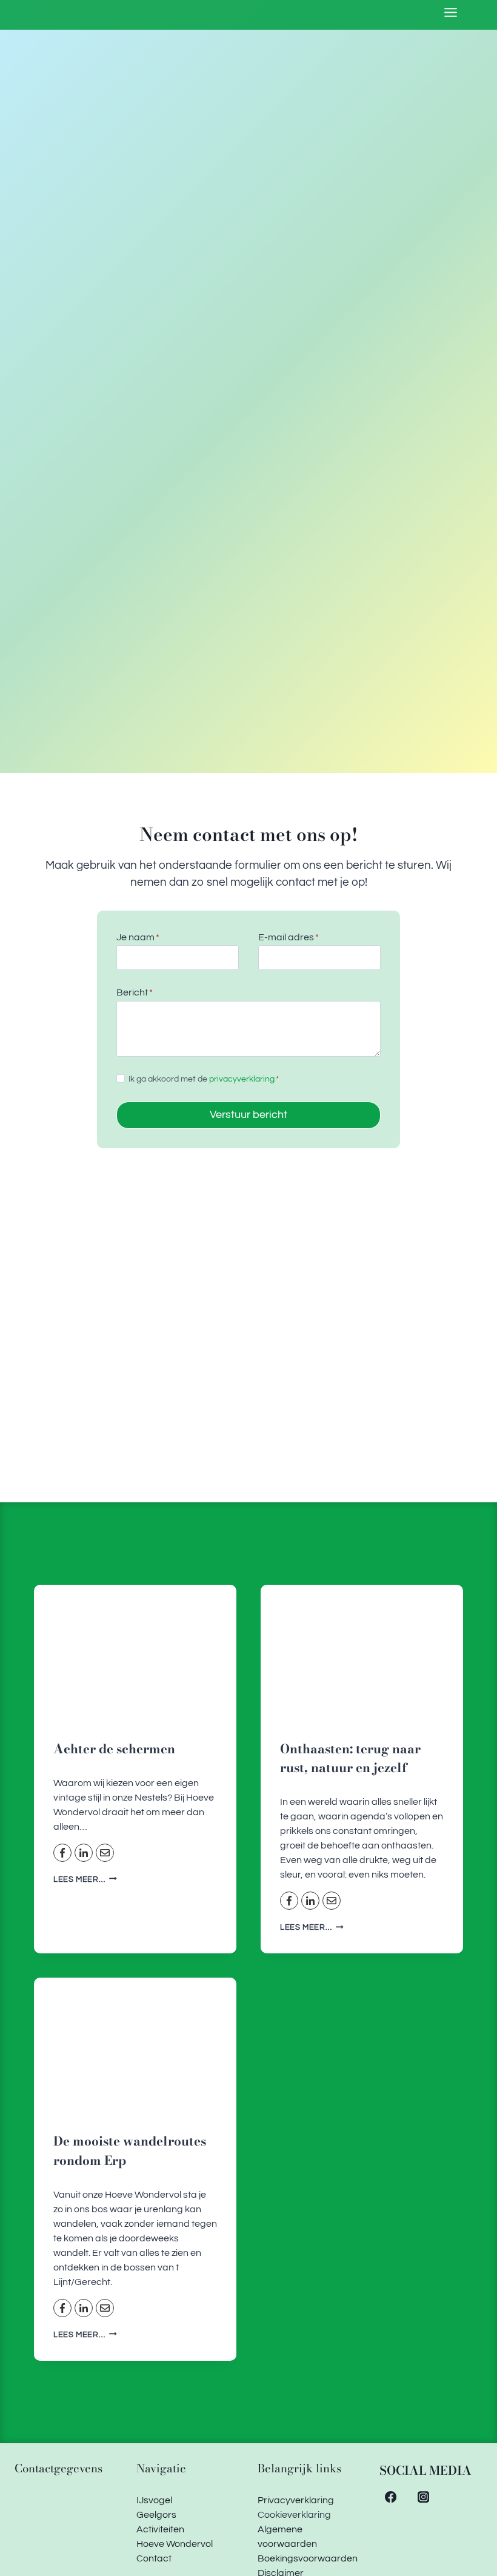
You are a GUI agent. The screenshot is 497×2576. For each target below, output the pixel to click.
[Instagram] (423, 2497)
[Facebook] (391, 2497)
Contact (154, 2558)
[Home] (95, 24)
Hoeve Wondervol (175, 2544)
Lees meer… (85, 1880)
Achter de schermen (114, 1749)
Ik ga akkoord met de (204, 1079)
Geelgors (156, 2515)
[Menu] (451, 12)
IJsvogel (154, 2500)
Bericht (135, 992)
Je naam (138, 937)
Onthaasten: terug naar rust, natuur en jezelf (350, 1758)
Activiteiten (160, 2529)
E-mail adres (289, 937)
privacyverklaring (242, 1079)
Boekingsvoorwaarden (308, 2558)
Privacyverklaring (296, 2500)
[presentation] (135, 1652)
